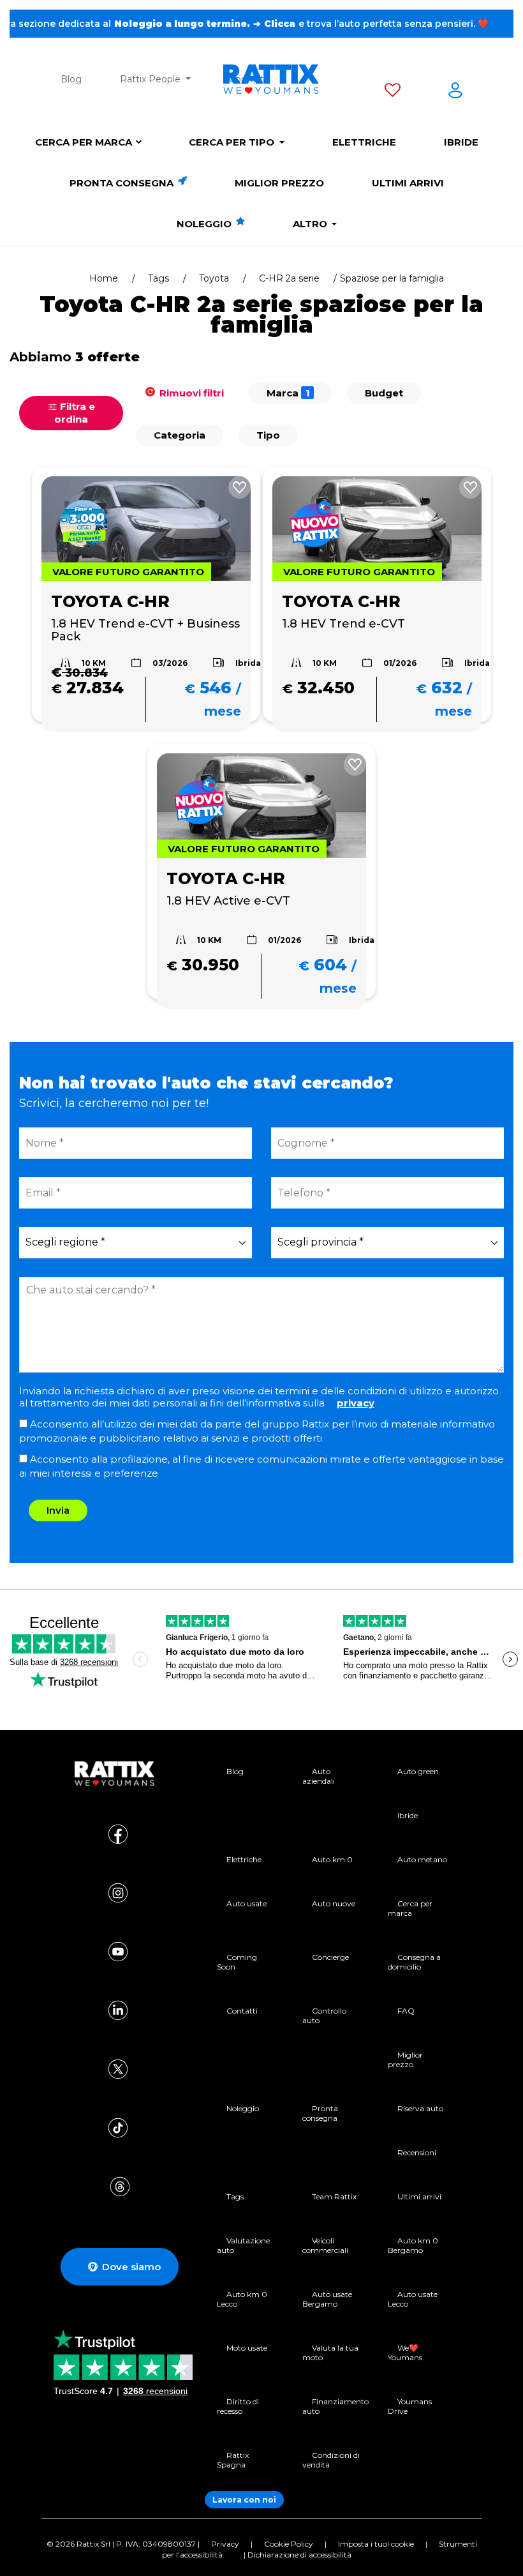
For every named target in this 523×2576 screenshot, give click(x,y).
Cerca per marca (84, 142)
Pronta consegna (123, 183)
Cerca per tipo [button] (233, 142)
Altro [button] (311, 224)
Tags (158, 278)
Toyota (214, 278)
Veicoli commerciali (325, 2245)
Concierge (330, 1957)
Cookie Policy (289, 2544)
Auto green (418, 1771)
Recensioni (417, 2152)
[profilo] (455, 93)
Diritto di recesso (238, 2406)
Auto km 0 (332, 1859)
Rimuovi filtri (190, 393)
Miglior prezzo (279, 183)
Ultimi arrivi (408, 183)
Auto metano (422, 1859)
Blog (71, 79)
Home (104, 278)
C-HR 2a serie (289, 278)
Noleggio (205, 224)
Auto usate (247, 1903)
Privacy (225, 2544)
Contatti (242, 2011)
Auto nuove (334, 1903)
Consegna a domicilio (414, 1962)
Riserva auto (420, 2108)
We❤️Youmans (405, 2353)
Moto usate (247, 2348)
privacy (356, 1403)
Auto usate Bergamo (327, 2299)
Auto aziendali (319, 1776)
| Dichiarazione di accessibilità (298, 2555)
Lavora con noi (244, 2500)
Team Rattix (334, 2196)
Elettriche (364, 142)
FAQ (406, 2011)
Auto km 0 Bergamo (413, 2245)
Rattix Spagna (233, 2460)
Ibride (461, 142)
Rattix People (151, 79)
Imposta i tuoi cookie (376, 2544)
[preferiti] (393, 93)
